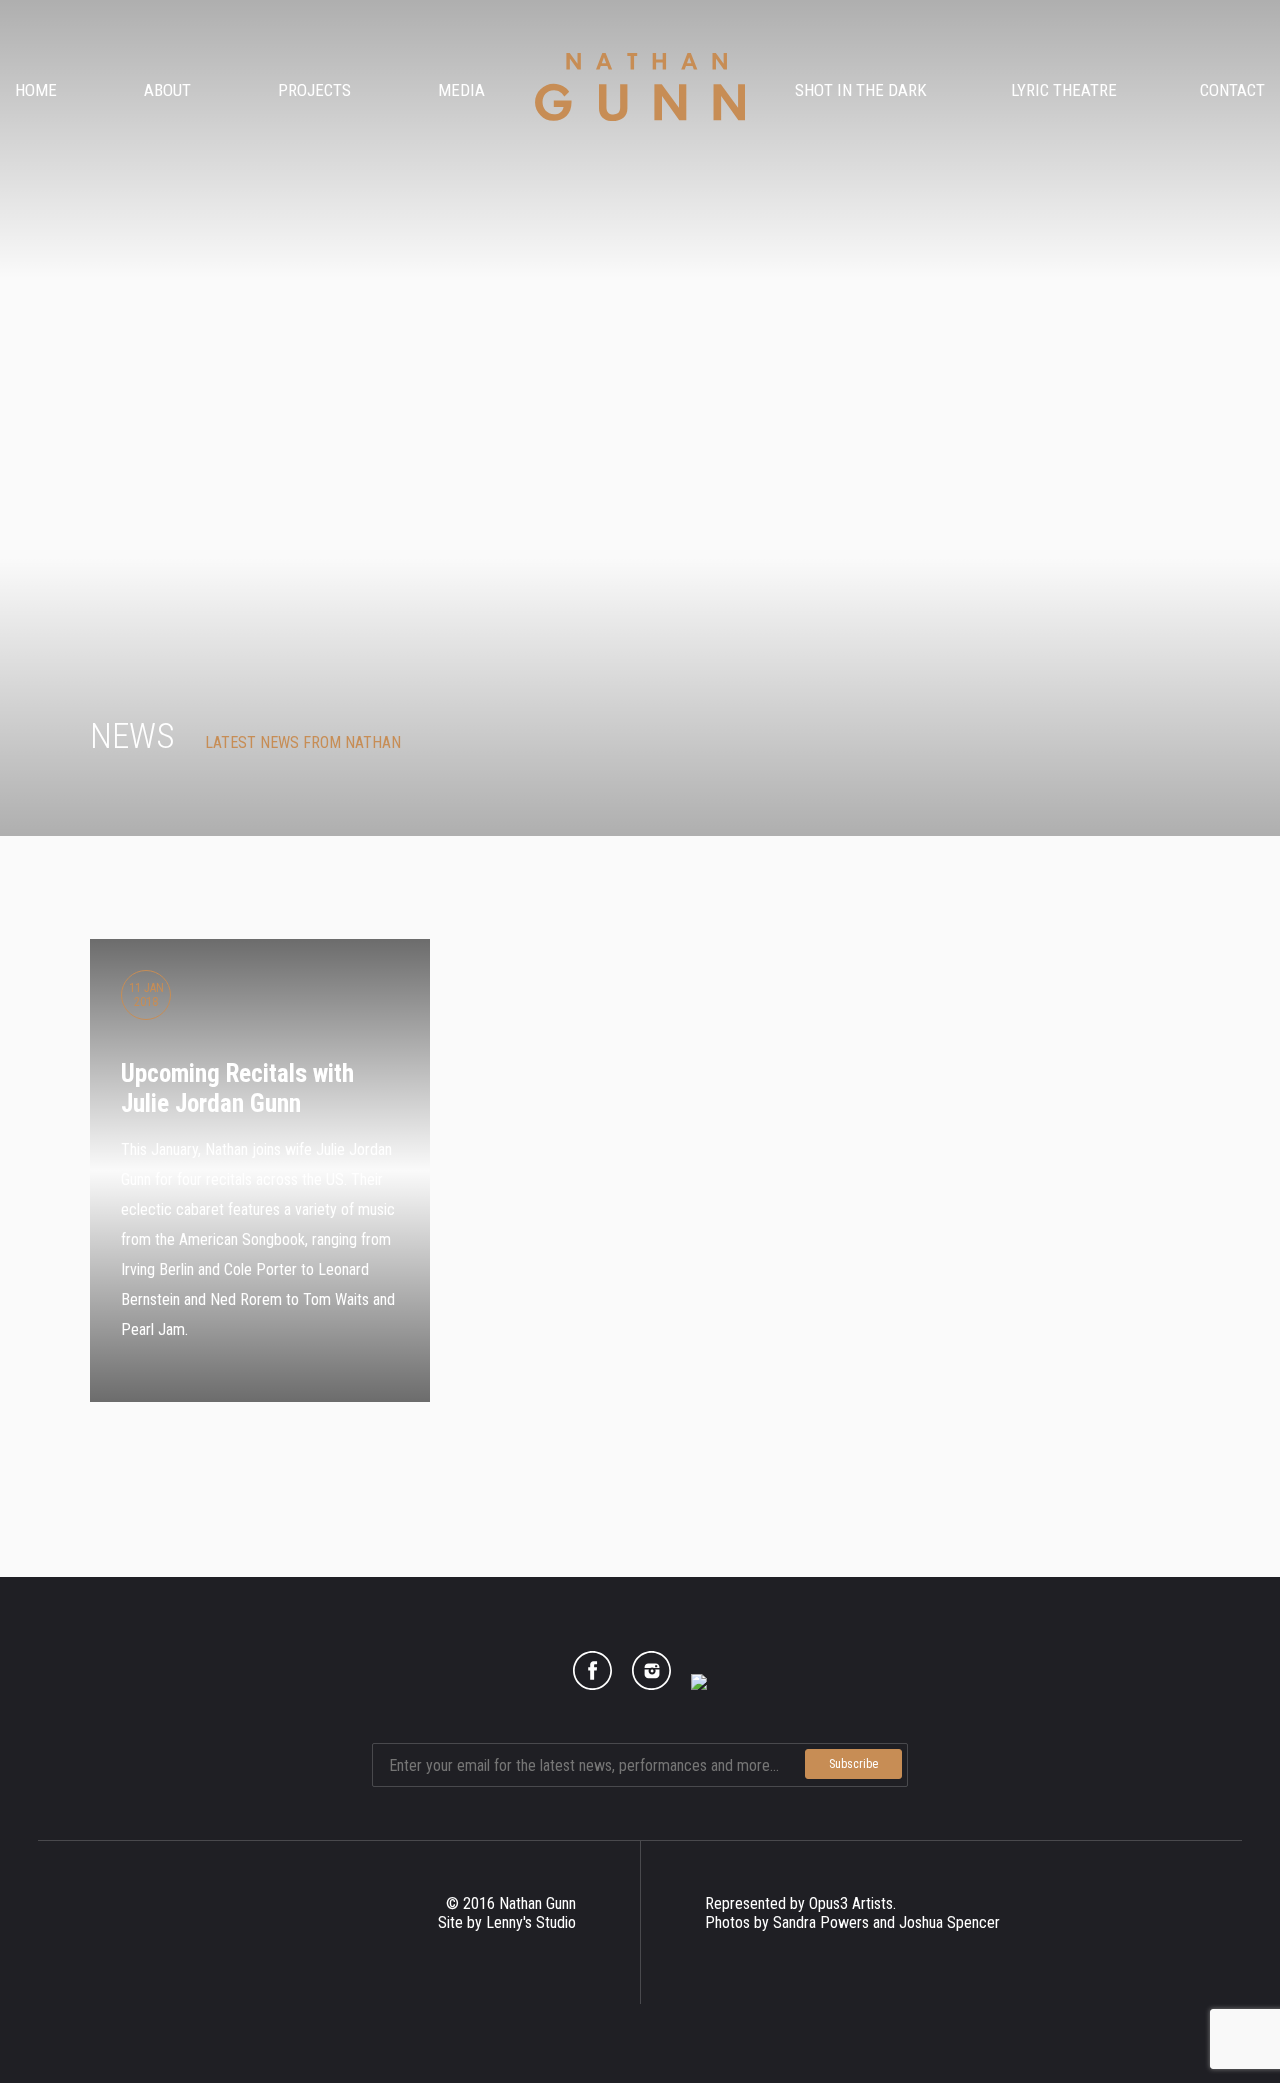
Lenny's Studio (531, 1922)
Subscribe (853, 1764)
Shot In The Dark (861, 90)
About (167, 90)
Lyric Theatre (1064, 90)
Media (461, 90)
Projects (314, 90)
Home (36, 90)
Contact (1232, 90)
